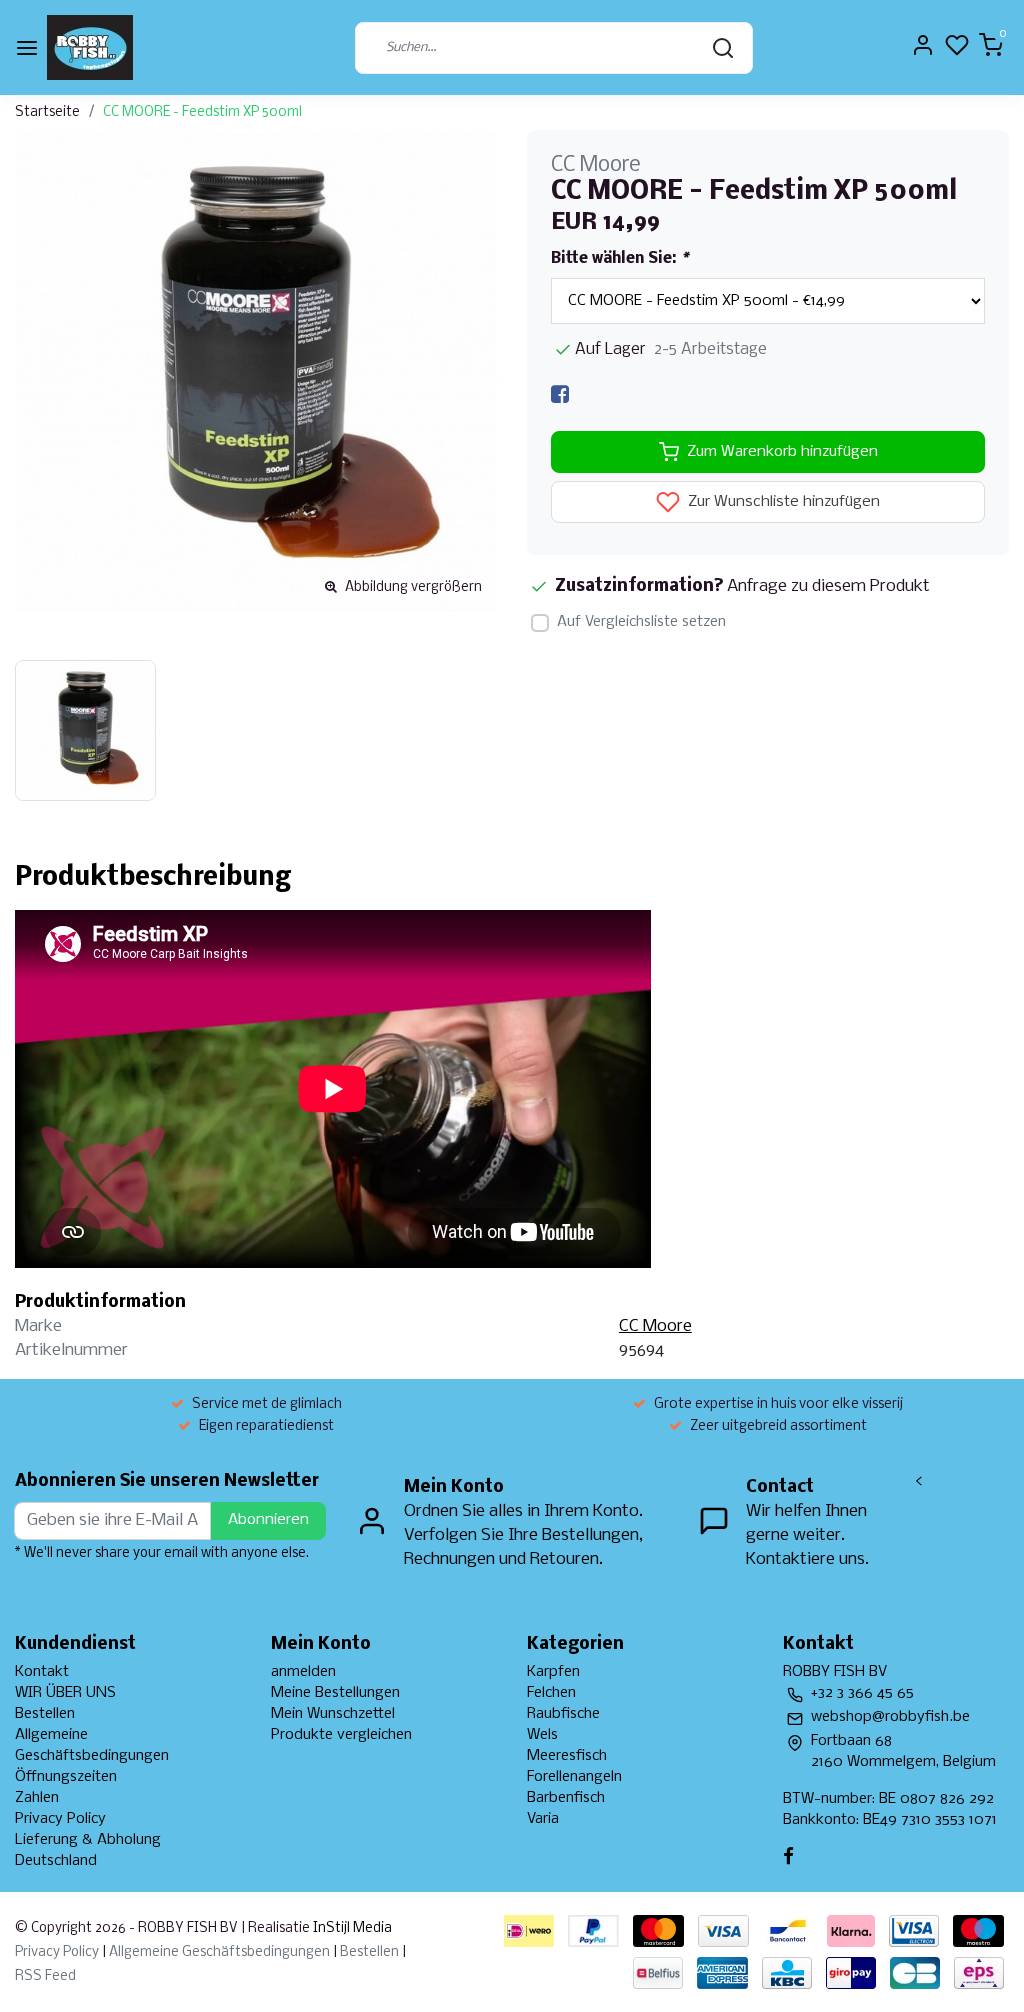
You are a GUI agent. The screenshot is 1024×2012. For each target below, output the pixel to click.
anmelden (303, 1672)
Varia (543, 1819)
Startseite (47, 112)
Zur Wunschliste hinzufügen (782, 503)
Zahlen (37, 1798)
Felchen (551, 1693)
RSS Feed (45, 1976)
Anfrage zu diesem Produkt (828, 586)
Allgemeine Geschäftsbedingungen (219, 1952)
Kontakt (42, 1672)
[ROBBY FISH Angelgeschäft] (90, 47)
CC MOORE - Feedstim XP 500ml (202, 112)
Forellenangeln (574, 1777)
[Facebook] (560, 394)
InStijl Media (351, 1928)
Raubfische (563, 1714)
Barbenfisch (566, 1798)
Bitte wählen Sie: (619, 259)
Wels (542, 1735)
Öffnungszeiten (66, 1777)
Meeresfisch (567, 1756)
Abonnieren (268, 1520)
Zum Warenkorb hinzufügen (782, 452)
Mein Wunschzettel (333, 1714)
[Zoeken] (723, 48)
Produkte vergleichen (341, 1735)
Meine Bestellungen (335, 1693)
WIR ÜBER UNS (65, 1693)
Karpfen (553, 1672)
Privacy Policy (60, 1819)
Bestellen (45, 1714)
